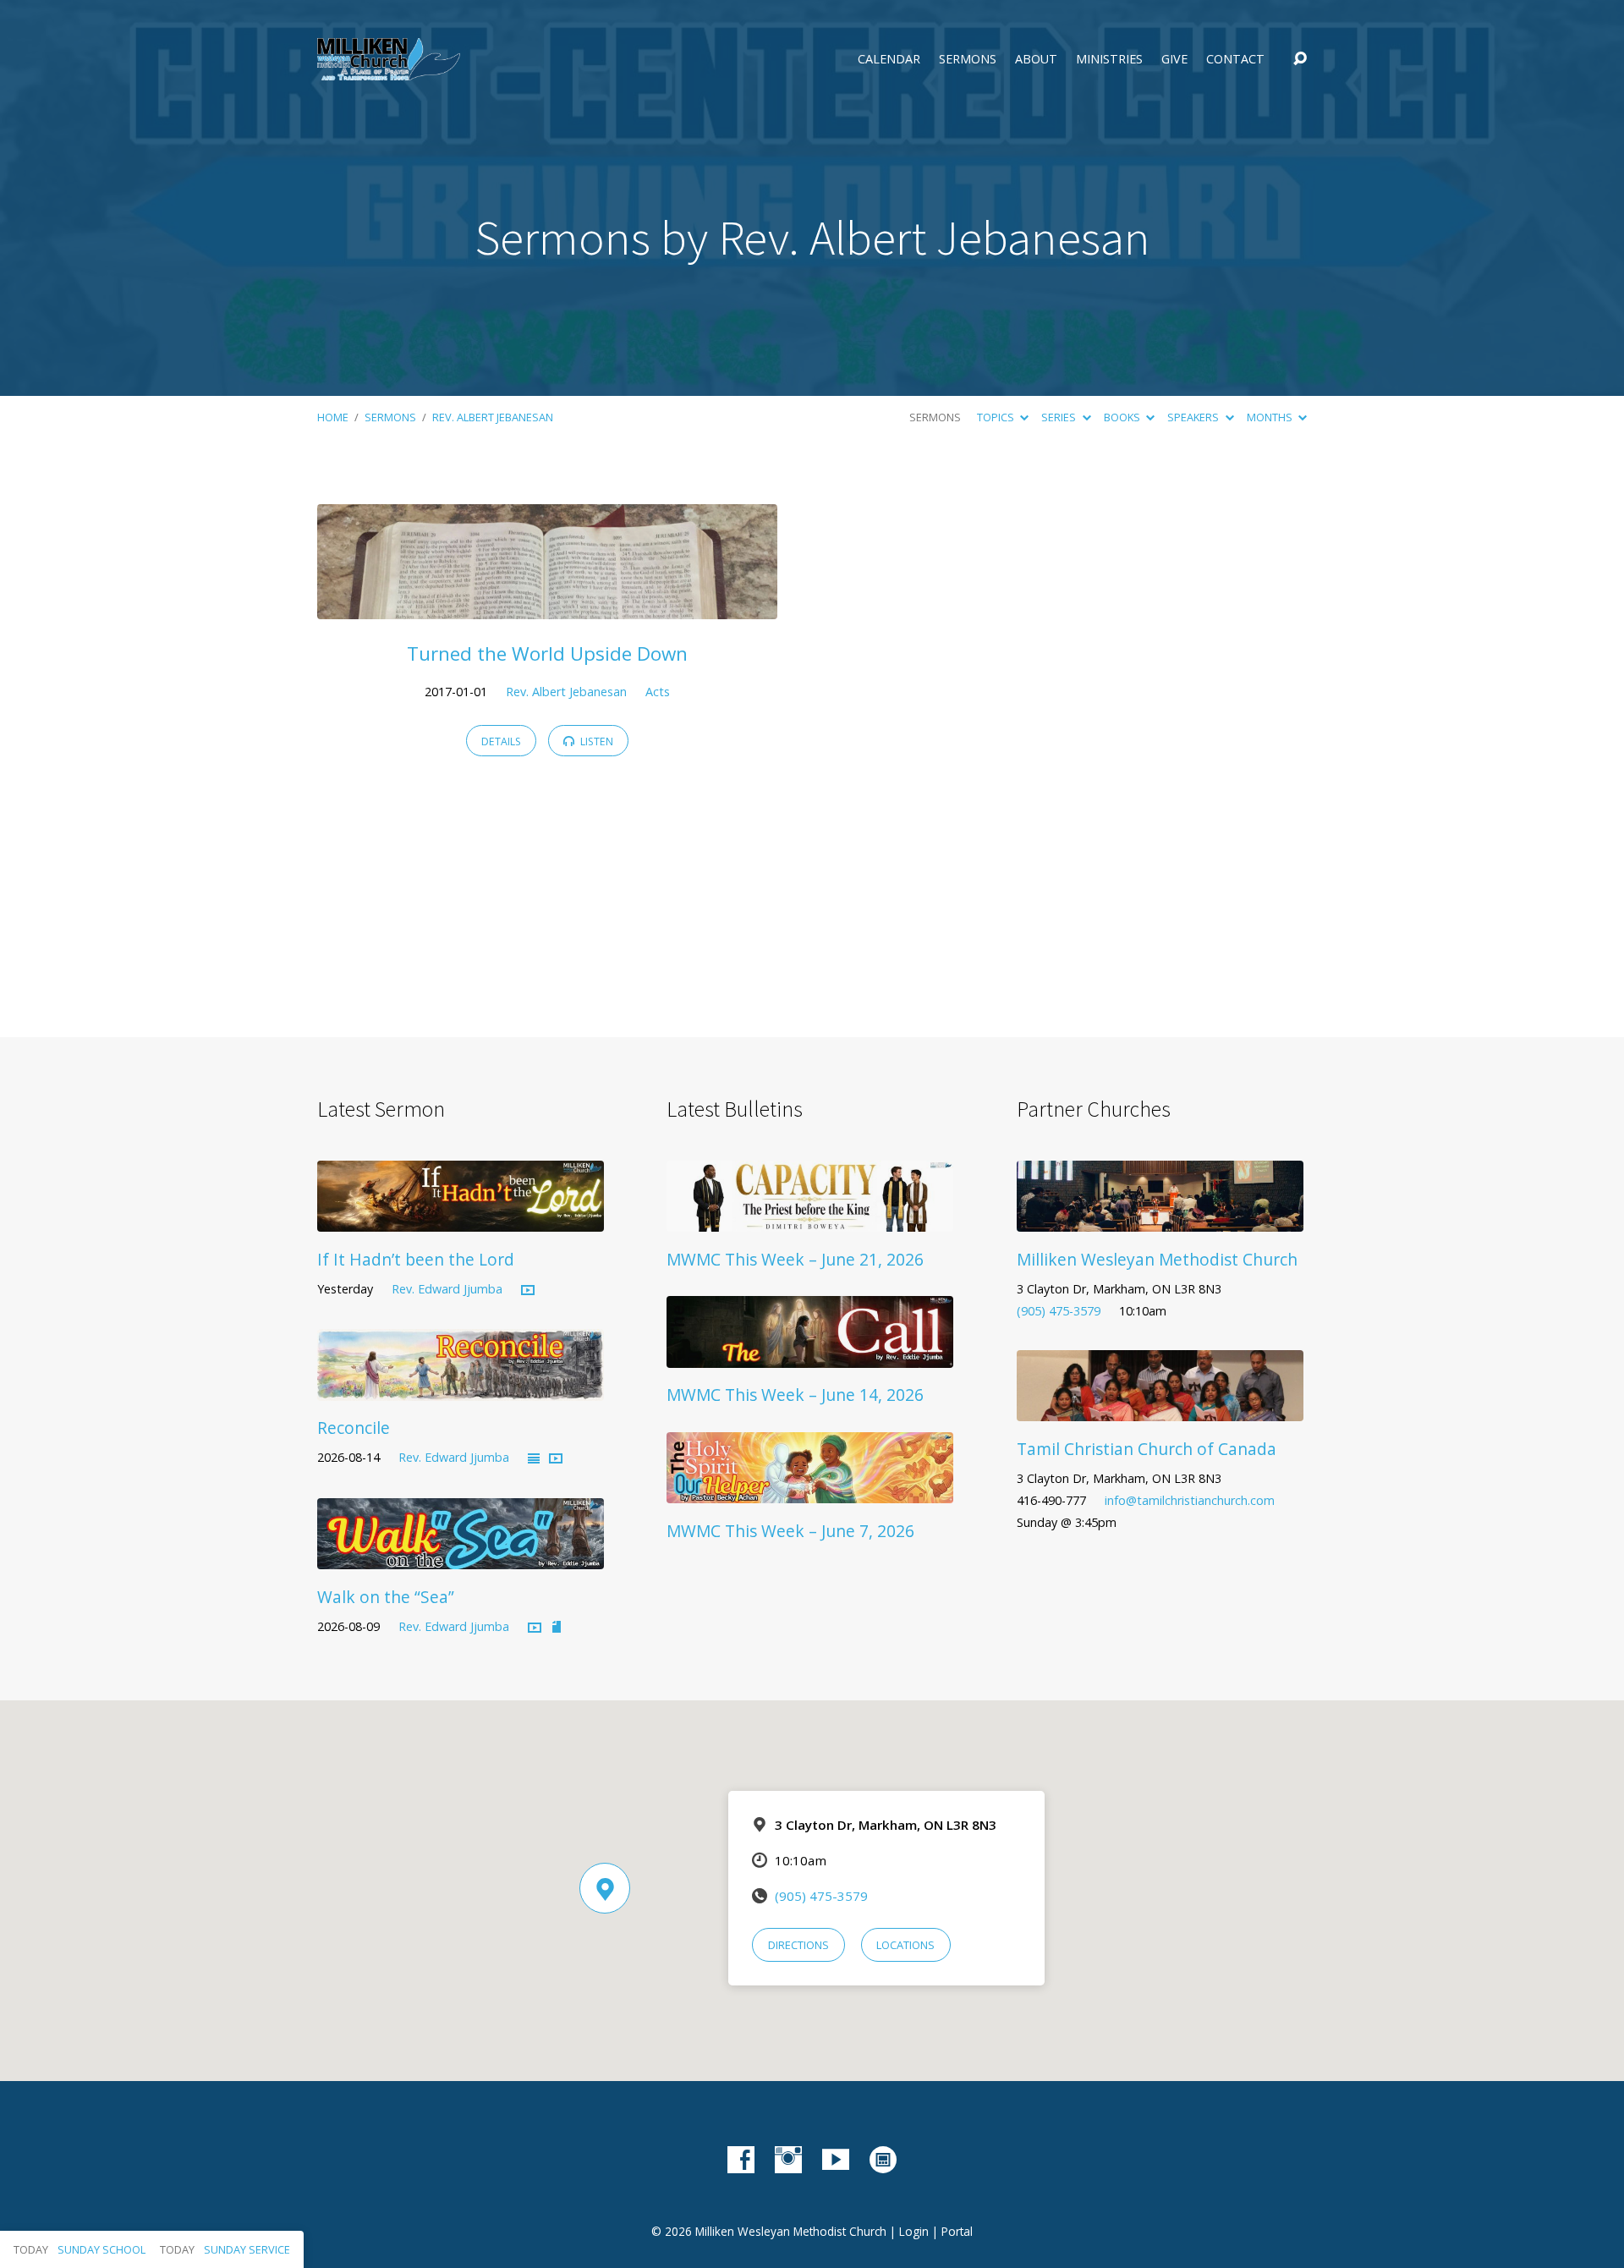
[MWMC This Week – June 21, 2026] (810, 1219)
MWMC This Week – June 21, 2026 (795, 1259)
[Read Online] (534, 1459)
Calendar (889, 59)
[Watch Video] (528, 1291)
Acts (658, 692)
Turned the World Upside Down (547, 653)
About (1036, 59)
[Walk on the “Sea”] (461, 1557)
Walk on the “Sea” (386, 1597)
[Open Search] (1300, 59)
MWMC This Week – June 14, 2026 (795, 1395)
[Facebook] (741, 2160)
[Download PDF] (557, 1628)
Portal (957, 2231)
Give (1174, 59)
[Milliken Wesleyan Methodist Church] (1160, 1219)
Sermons (968, 59)
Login (914, 2231)
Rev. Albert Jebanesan (493, 417)
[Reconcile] (461, 1388)
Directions (798, 1945)
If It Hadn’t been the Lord (416, 1259)
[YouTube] (836, 2160)
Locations (905, 1945)
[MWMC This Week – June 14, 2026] (810, 1355)
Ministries (1109, 59)
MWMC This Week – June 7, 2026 (790, 1531)
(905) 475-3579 (1059, 1311)
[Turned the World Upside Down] (547, 607)
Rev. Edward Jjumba (447, 1289)
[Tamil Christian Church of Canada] (1160, 1409)
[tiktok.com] (883, 2160)
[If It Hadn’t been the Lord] (461, 1219)
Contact (1235, 59)
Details (501, 741)
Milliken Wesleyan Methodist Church (1157, 1259)
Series (1060, 417)
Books (1123, 417)
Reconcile (354, 1428)
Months (1271, 417)
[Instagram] (788, 2160)
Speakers (1194, 417)
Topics (997, 417)
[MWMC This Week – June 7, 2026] (810, 1491)
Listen (595, 741)
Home (333, 417)
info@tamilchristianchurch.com (1190, 1500)
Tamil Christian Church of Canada (1147, 1449)
